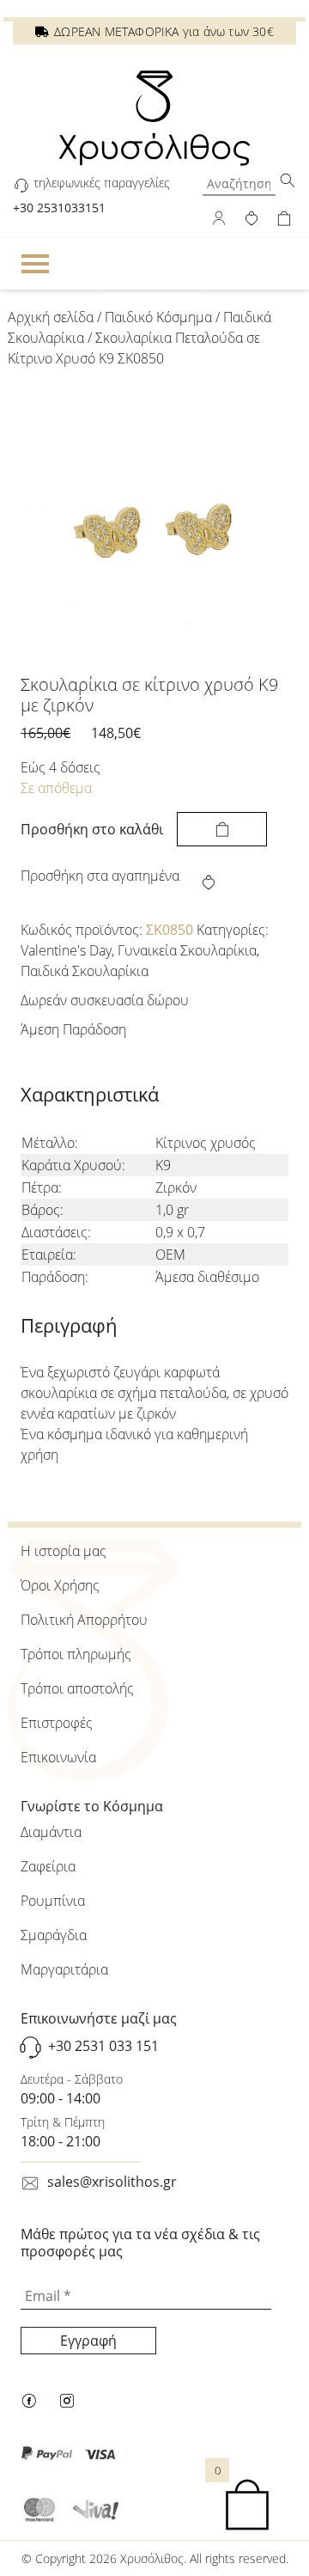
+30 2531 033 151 (103, 2047)
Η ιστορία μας (64, 1551)
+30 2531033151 (59, 208)
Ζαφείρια (48, 1866)
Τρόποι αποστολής (77, 1688)
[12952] (222, 829)
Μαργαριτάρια (64, 1969)
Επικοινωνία (58, 1757)
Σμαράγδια (54, 1935)
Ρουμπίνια (53, 1901)
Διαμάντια (51, 1832)
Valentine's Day (66, 950)
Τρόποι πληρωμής (76, 1654)
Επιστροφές (57, 1723)
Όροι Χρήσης (60, 1585)
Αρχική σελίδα (51, 317)
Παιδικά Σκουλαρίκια (85, 971)
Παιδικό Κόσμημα (158, 317)
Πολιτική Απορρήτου (84, 1620)
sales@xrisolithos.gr (112, 2182)
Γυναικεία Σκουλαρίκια (187, 950)
